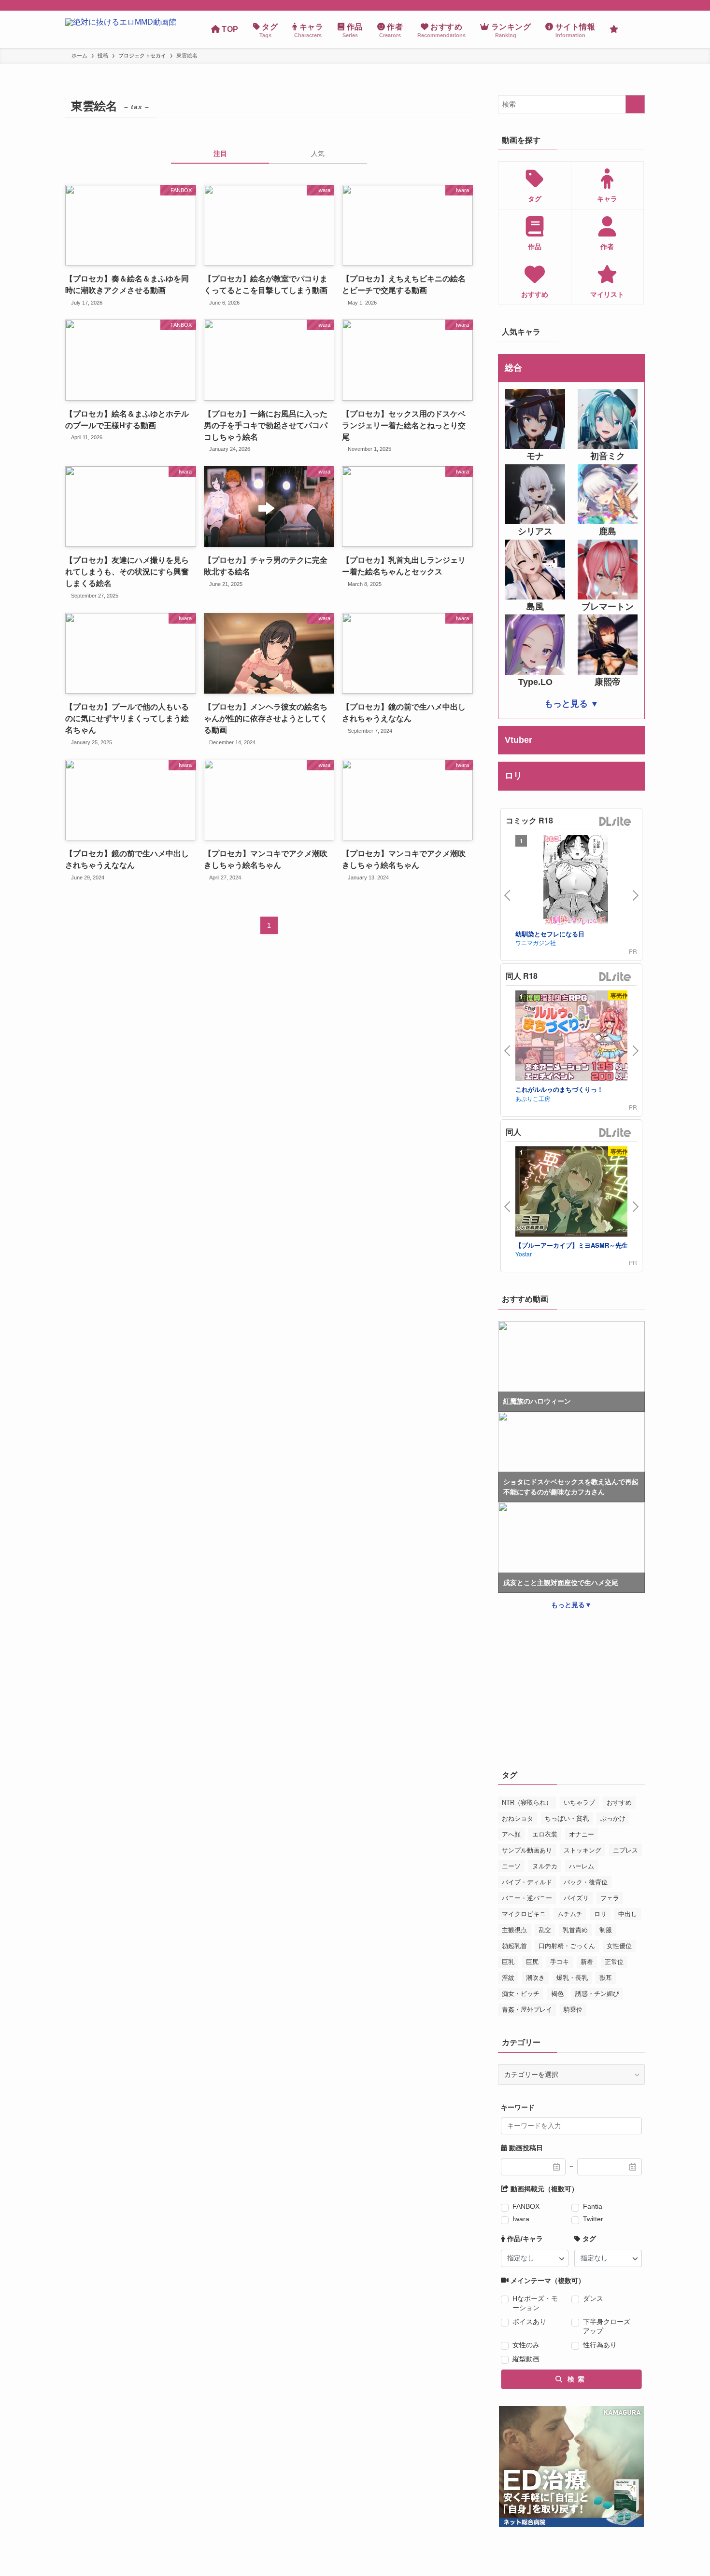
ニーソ (511, 1866)
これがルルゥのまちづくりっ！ (559, 1089)
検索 (575, 2379)
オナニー (582, 1834)
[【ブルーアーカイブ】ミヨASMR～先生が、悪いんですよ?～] (576, 1193)
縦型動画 (526, 2359)
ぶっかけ (613, 1818)
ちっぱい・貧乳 (567, 1818)
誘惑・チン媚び (597, 1994)
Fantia (593, 2206)
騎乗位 (573, 2010)
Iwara (521, 2219)
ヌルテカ (545, 1866)
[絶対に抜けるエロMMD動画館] (121, 29)
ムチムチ (570, 1914)
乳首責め (575, 1930)
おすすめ (619, 1803)
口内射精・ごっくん (567, 1946)
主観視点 (514, 1930)
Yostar (524, 1254)
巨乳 (508, 1962)
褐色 (557, 1994)
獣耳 (606, 1978)
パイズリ (576, 1898)
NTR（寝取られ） (527, 1803)
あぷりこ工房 (533, 1098)
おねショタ (518, 1818)
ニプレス (625, 1850)
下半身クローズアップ (607, 2326)
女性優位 (619, 1946)
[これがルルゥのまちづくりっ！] (576, 1037)
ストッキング (582, 1850)
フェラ (610, 1898)
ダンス (593, 2298)
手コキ (560, 1962)
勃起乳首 (514, 1946)
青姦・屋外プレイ (527, 2010)
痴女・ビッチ (521, 1994)
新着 (587, 1962)
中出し (628, 1914)
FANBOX (526, 2206)
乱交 (545, 1930)
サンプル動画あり (527, 1850)
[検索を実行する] (635, 104)
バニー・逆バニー (527, 1898)
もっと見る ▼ (572, 704)
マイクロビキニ (524, 1914)
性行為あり (600, 2345)
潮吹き (535, 1978)
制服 (606, 1930)
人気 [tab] (318, 153)
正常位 (614, 1962)
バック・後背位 (586, 1882)
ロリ (600, 1914)
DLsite (615, 822)
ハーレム (582, 1866)
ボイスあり (529, 2322)
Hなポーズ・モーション (535, 2303)
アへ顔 (511, 1834)
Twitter (593, 2219)
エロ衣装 (545, 1834)
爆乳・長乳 (572, 1978)
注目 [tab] (220, 153)
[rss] (639, 5)
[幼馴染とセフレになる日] (576, 882)
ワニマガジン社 (536, 942)
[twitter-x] (626, 5)
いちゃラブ (579, 1803)
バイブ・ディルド (527, 1882)
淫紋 (508, 1978)
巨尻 (532, 1962)
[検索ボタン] (635, 29)
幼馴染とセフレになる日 (550, 934)
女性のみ (526, 2345)
